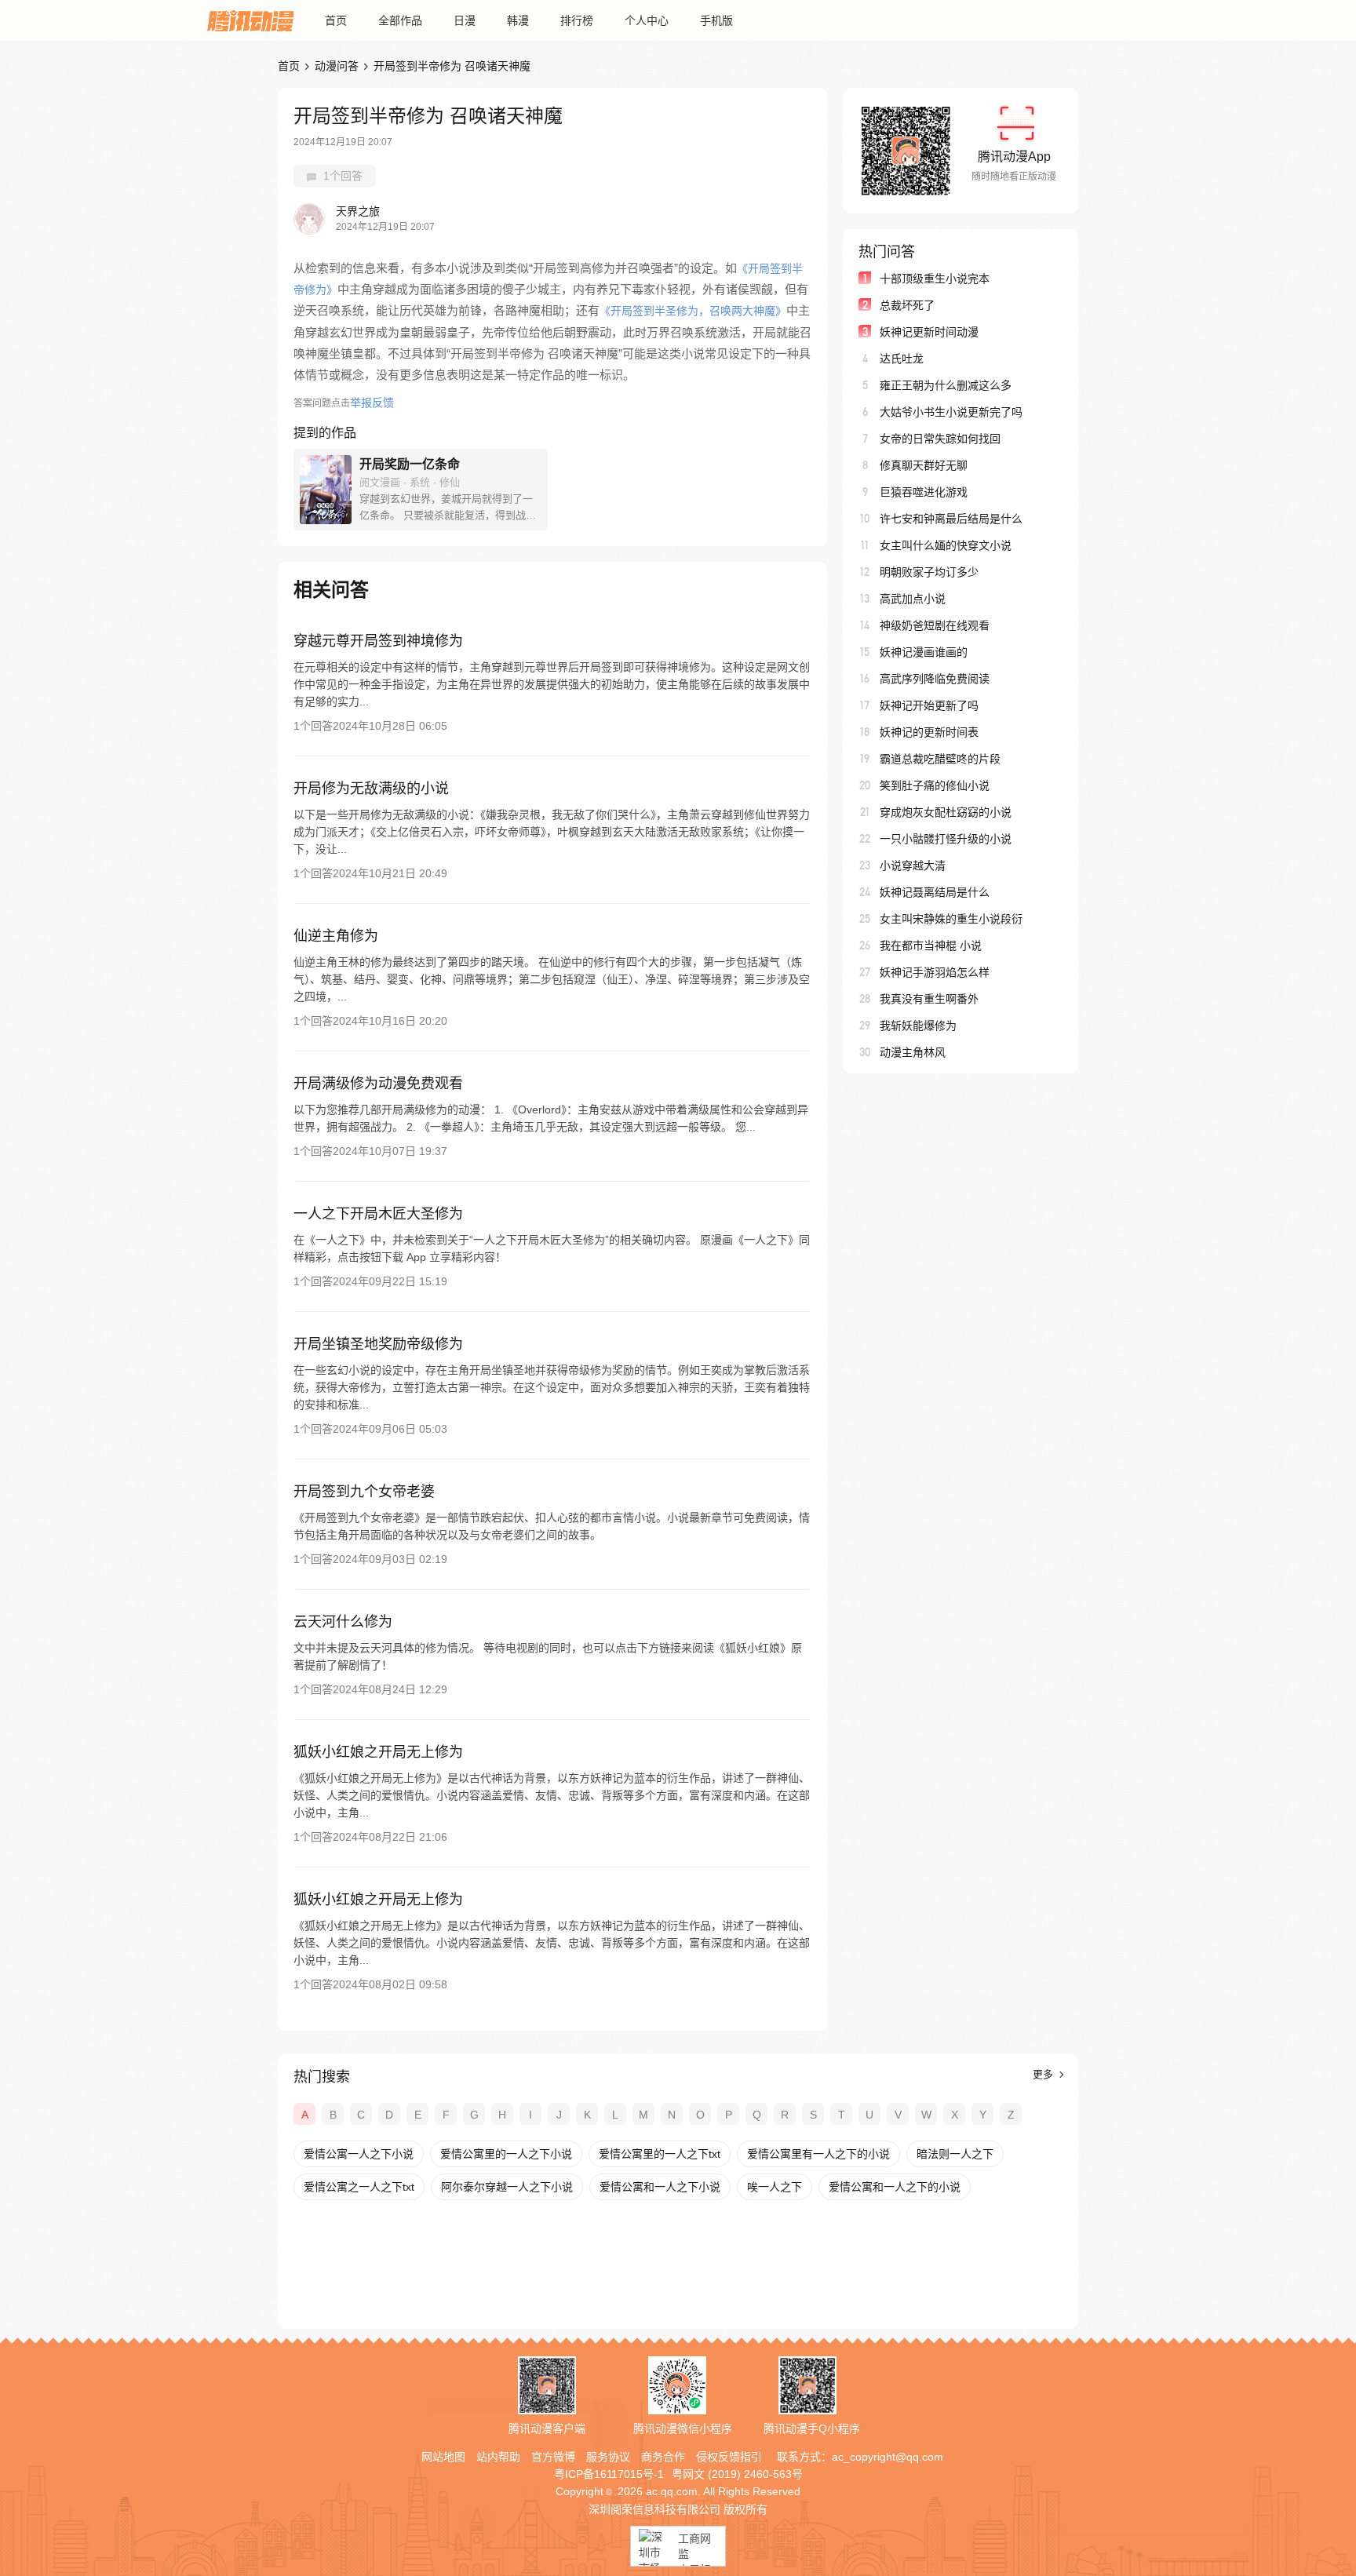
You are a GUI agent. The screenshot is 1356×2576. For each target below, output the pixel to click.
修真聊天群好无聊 (924, 465)
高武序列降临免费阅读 (935, 679)
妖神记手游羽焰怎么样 (935, 972)
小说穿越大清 (913, 865)
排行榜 (577, 20)
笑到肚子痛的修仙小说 (935, 785)
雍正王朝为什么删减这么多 (946, 385)
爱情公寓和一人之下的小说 (895, 2187)
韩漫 (518, 20)
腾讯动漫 (250, 20)
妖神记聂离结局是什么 (935, 892)
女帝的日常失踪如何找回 (940, 439)
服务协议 (608, 2457)
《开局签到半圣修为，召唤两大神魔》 (693, 311)
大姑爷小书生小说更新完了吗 (951, 412)
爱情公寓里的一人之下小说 (506, 2154)
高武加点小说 (913, 599)
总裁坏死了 (907, 305)
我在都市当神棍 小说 (931, 946)
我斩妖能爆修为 (918, 1026)
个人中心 (647, 20)
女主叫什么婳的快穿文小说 (946, 545)
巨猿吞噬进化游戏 (924, 492)
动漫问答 (337, 66)
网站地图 (443, 2457)
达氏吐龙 (902, 359)
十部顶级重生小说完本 (935, 279)
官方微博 (553, 2457)
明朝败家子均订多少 (929, 572)
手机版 (716, 20)
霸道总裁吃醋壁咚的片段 (940, 759)
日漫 (465, 20)
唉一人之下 (775, 2187)
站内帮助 (498, 2457)
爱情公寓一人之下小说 (359, 2154)
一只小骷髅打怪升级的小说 (946, 839)
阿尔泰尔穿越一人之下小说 (507, 2187)
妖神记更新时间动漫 (929, 332)
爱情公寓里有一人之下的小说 (818, 2154)
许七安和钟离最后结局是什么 (951, 519)
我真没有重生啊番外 (929, 999)
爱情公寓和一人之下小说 (660, 2187)
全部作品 (400, 20)
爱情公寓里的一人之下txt (660, 2154)
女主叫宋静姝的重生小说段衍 (951, 919)
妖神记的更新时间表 (929, 732)
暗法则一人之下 (955, 2154)
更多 (1044, 2074)
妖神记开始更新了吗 (929, 705)
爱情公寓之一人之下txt (359, 2187)
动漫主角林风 (913, 1052)
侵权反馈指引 (729, 2457)
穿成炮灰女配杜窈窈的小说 (946, 812)
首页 (336, 20)
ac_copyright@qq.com (888, 2457)
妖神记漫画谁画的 (924, 652)
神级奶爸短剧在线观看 (935, 625)
